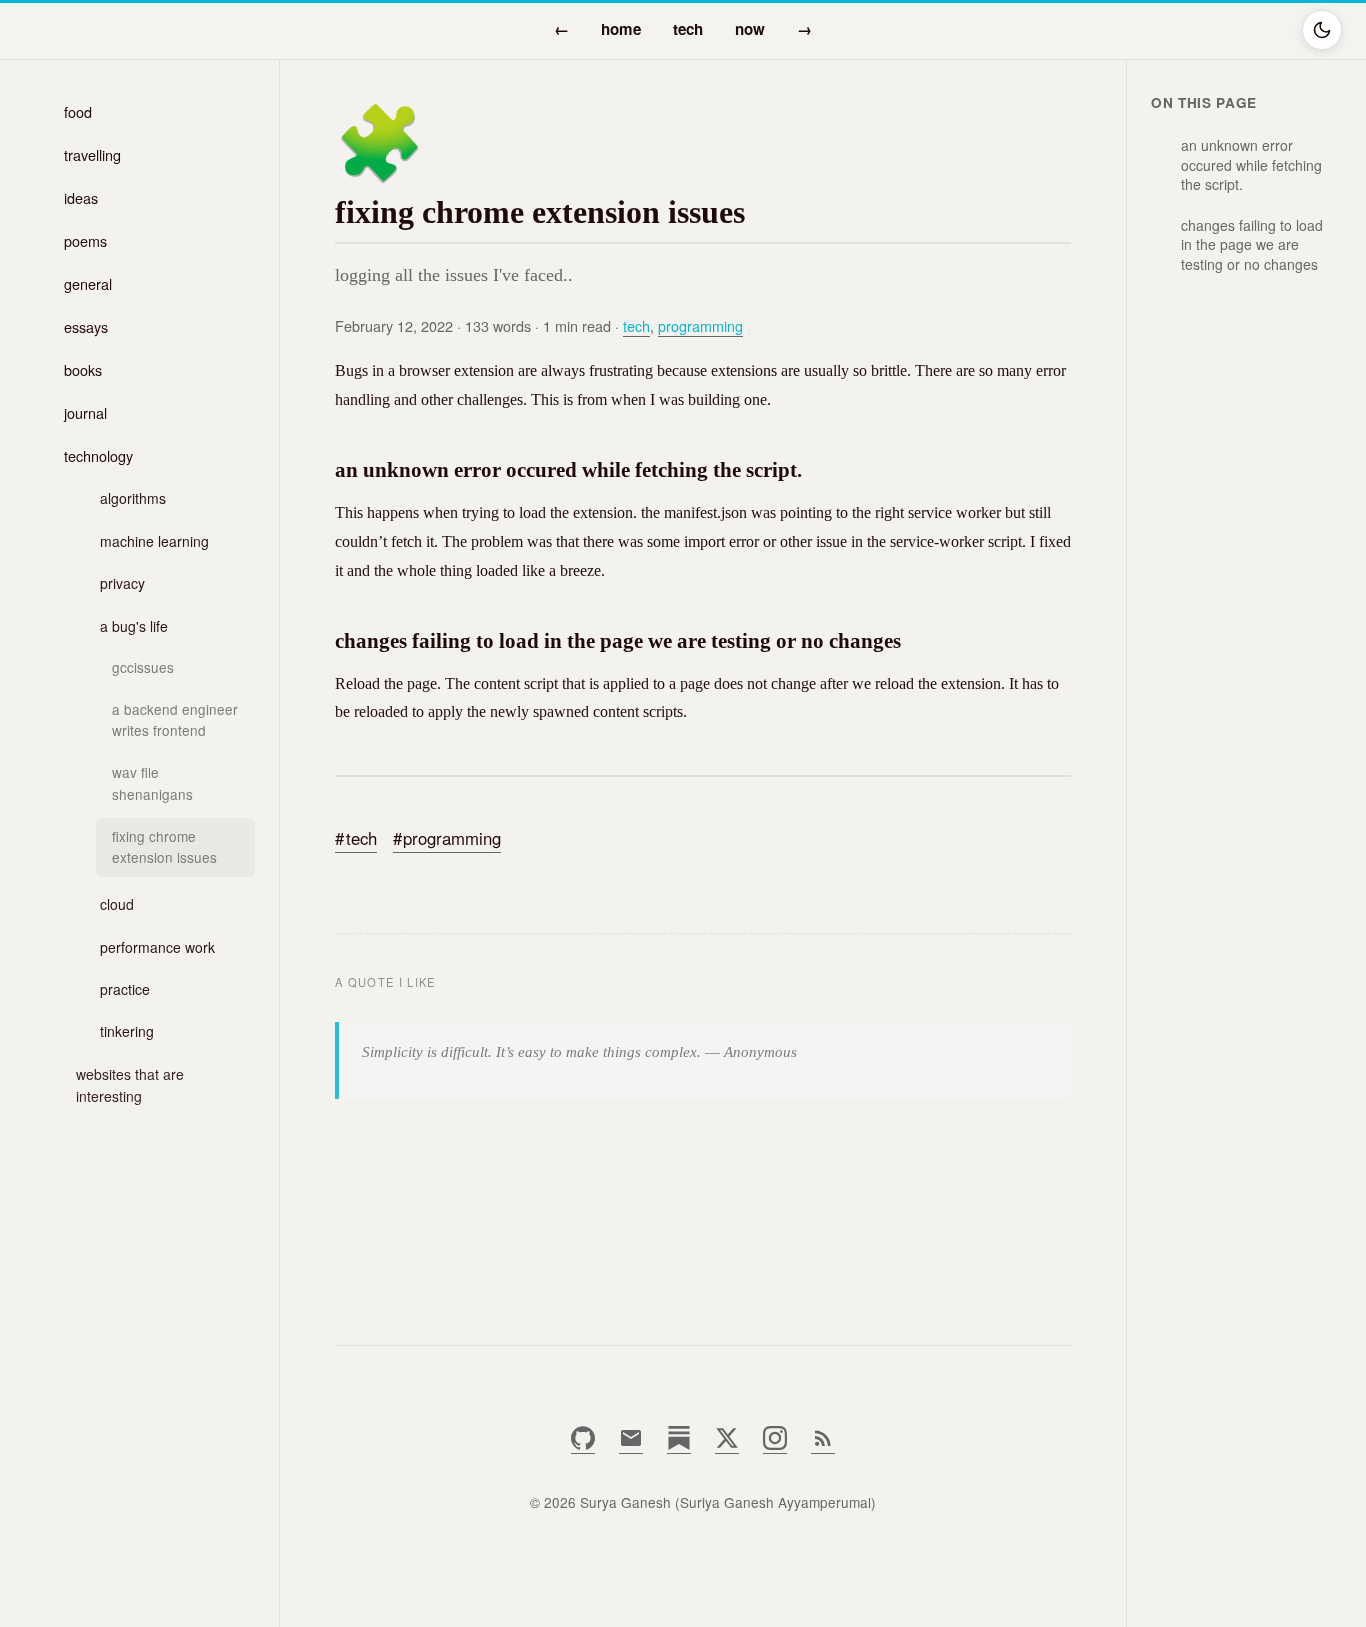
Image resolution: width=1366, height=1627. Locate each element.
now (750, 29)
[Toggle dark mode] (1322, 30)
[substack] (679, 1445)
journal (85, 412)
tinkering (127, 1031)
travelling (92, 154)
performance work (157, 947)
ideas (81, 197)
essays (86, 326)
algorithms (133, 498)
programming (700, 325)
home (621, 29)
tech (688, 29)
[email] (631, 1445)
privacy (122, 583)
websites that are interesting (130, 1085)
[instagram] (775, 1445)
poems (85, 240)
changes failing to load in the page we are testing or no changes (1252, 244)
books (83, 369)
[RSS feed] (823, 1445)
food (78, 111)
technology (98, 455)
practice (125, 989)
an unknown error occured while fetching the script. (1251, 164)
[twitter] (727, 1445)
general (88, 283)
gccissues (143, 667)
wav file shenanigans (152, 783)
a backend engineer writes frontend (175, 720)
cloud (117, 904)
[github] (583, 1445)
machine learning (154, 541)
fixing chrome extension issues (164, 847)
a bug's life (134, 626)
